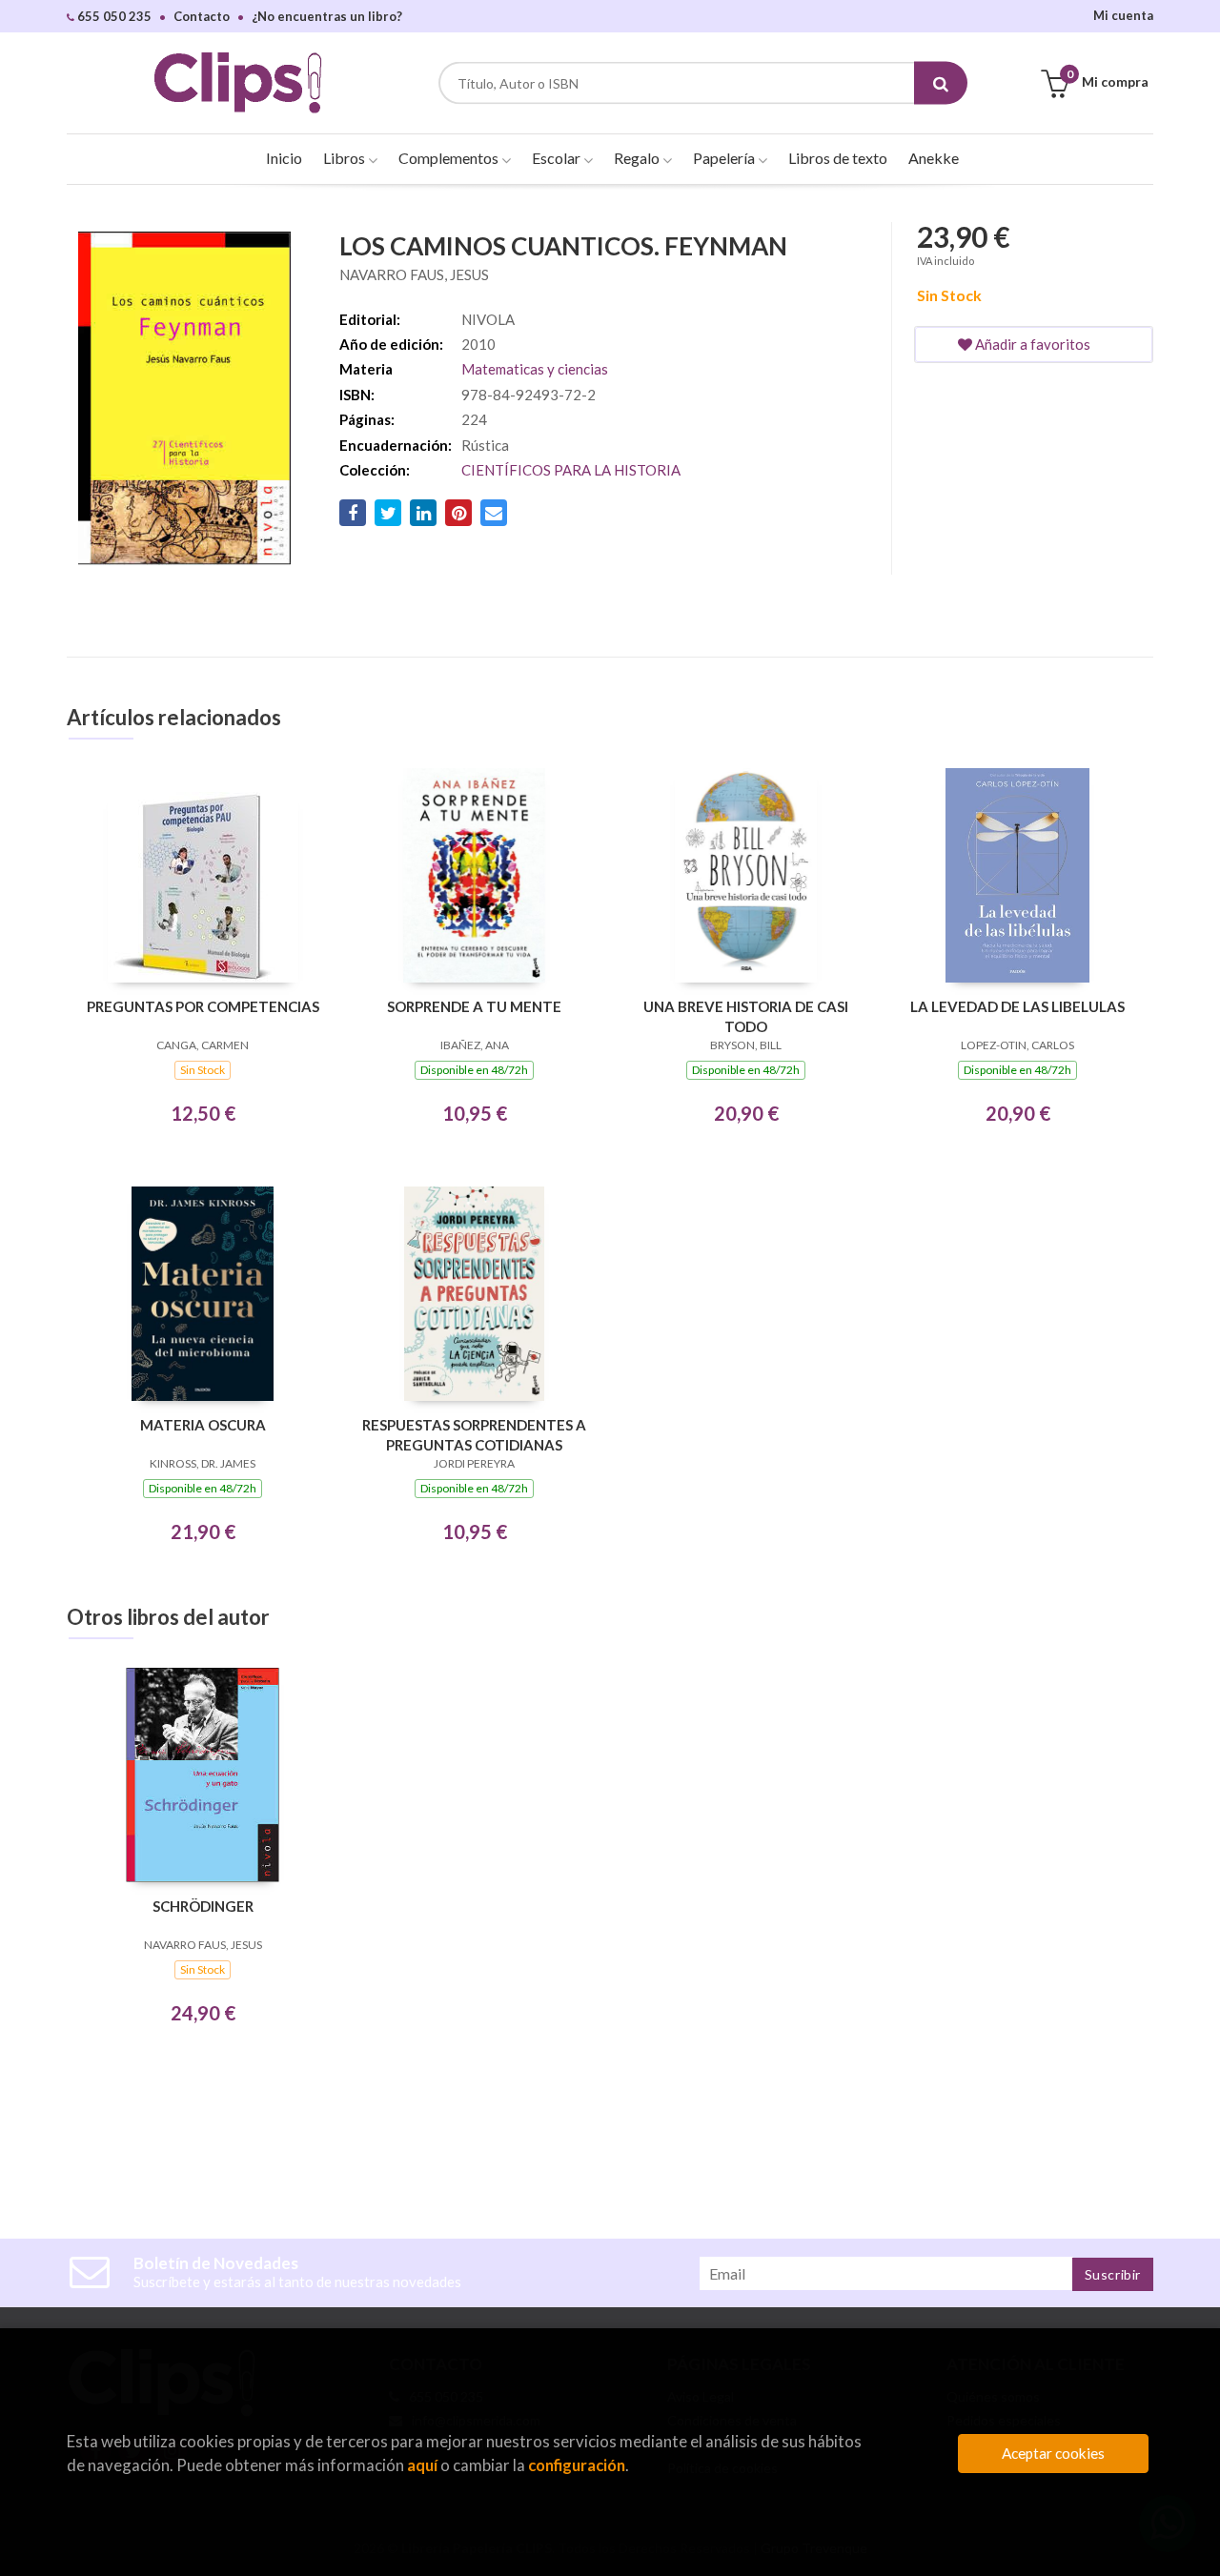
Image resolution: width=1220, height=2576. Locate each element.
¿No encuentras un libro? (327, 16)
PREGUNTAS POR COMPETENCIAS (203, 1006)
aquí (422, 2465)
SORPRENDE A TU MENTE (474, 1006)
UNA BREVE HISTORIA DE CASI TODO (746, 1016)
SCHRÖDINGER (203, 1906)
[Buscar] (941, 83)
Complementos (450, 158)
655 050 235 (113, 16)
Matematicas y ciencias (535, 369)
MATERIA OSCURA (203, 1425)
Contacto (202, 16)
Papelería (725, 158)
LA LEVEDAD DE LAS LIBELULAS (1017, 1006)
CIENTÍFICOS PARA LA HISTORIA (571, 470)
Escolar (558, 158)
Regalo (638, 158)
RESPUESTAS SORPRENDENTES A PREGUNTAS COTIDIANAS (474, 1435)
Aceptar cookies (1053, 2453)
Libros (346, 158)
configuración (577, 2465)
